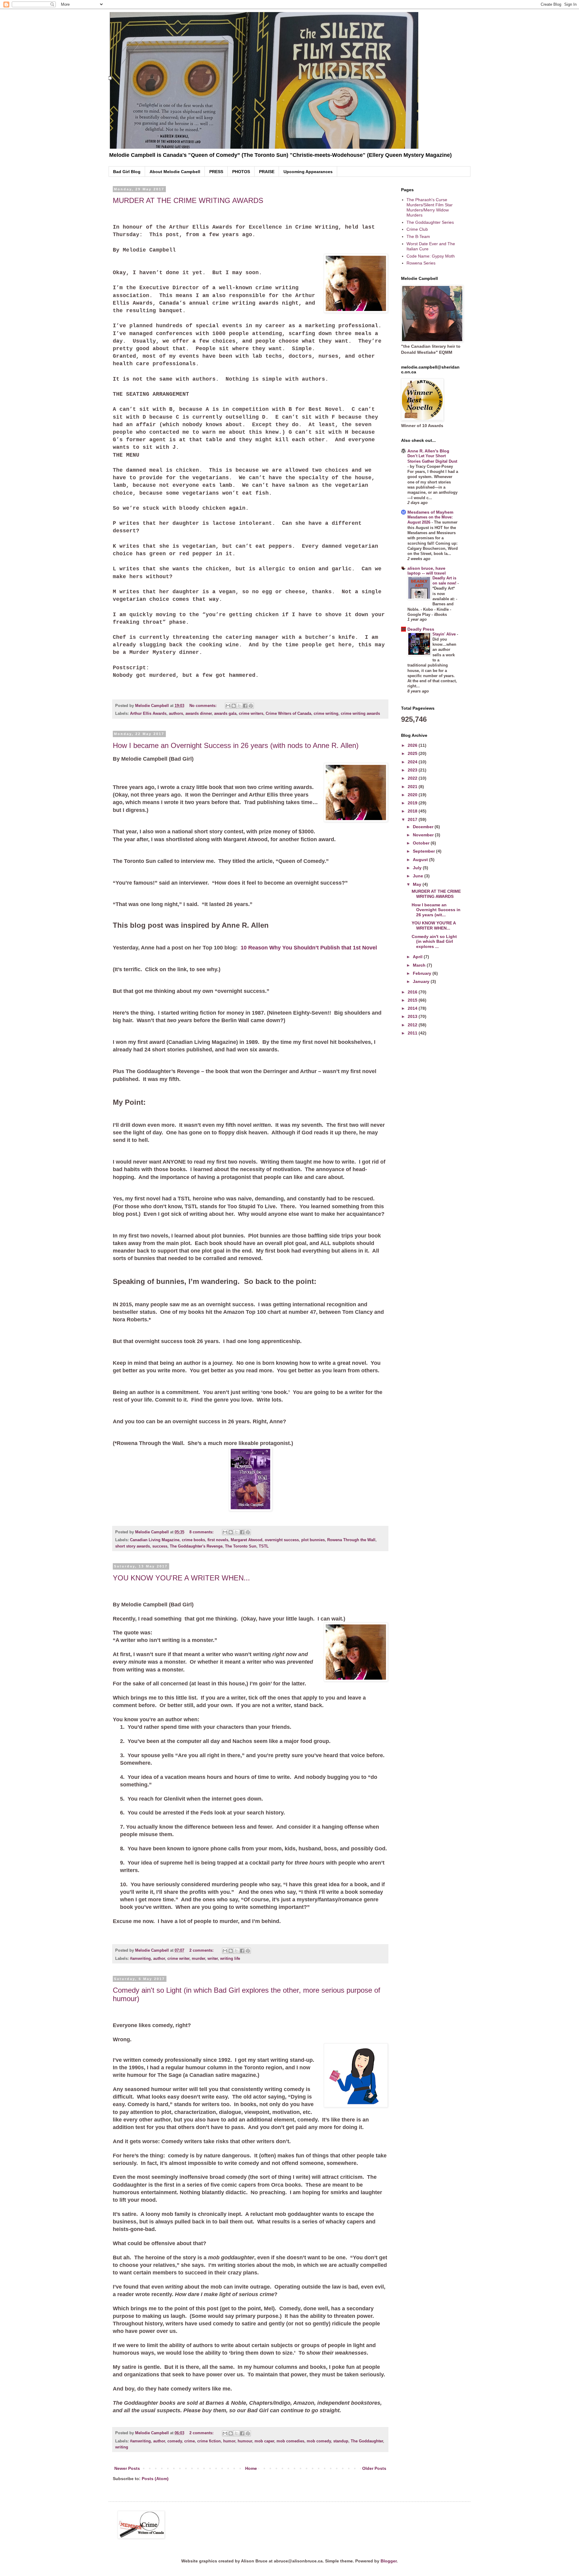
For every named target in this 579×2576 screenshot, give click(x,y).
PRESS (216, 172)
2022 (413, 778)
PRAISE (267, 172)
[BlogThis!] (234, 706)
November (424, 835)
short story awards (133, 1546)
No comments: (204, 706)
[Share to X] (239, 706)
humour (245, 2441)
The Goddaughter (367, 2441)
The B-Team (418, 236)
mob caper (264, 2441)
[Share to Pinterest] (251, 706)
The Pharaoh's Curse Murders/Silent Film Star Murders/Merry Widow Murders (430, 207)
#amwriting (140, 1959)
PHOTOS (241, 172)
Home (251, 2468)
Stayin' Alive (445, 634)
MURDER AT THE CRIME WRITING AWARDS (188, 200)
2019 (413, 803)
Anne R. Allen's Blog (428, 451)
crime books (193, 1540)
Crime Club (417, 229)
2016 (413, 992)
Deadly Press (421, 629)
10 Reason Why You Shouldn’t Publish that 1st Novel (309, 948)
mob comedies (290, 2441)
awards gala (225, 714)
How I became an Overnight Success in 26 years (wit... (436, 910)
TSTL (264, 1546)
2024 (413, 762)
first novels (218, 1540)
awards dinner (199, 714)
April (418, 957)
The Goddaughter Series (430, 222)
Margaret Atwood (247, 1540)
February (423, 973)
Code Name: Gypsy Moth (431, 256)
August (421, 860)
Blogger (389, 2561)
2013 (413, 1016)
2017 (413, 819)
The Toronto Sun (241, 1546)
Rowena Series (421, 263)
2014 (413, 1008)
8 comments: (202, 1532)
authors (176, 714)
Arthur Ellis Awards (148, 714)
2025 (413, 753)
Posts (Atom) (155, 2479)
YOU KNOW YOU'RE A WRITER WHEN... (181, 1578)
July (418, 868)
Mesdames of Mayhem (430, 512)
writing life (230, 1959)
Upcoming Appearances (308, 172)
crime (190, 2441)
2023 (413, 770)
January (422, 981)
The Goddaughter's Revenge (196, 1546)
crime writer (178, 1959)
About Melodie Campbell (175, 172)
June (419, 876)
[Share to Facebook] (245, 706)
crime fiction (209, 2441)
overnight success (282, 1540)
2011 (413, 1033)
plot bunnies (313, 1540)
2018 (413, 811)
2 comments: (202, 1950)
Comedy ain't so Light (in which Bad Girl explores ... (434, 942)
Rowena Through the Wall (351, 1540)
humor (229, 2441)
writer (213, 1959)
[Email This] (228, 706)
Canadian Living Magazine (155, 1540)
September (424, 851)
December (424, 827)
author (159, 1959)
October (422, 843)
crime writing (326, 714)
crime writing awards (360, 714)
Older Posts (374, 2468)
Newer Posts (127, 2468)
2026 (413, 745)
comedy (175, 2441)
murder (198, 1959)
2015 (413, 1000)
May (418, 884)
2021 (413, 787)
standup (341, 2441)
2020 (413, 795)
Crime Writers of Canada (288, 714)
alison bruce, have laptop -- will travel (427, 571)
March (420, 965)
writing (122, 2447)
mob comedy (319, 2441)
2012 (413, 1025)
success (160, 1546)
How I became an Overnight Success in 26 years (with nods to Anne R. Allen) (236, 745)
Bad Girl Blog (127, 172)
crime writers (251, 714)
